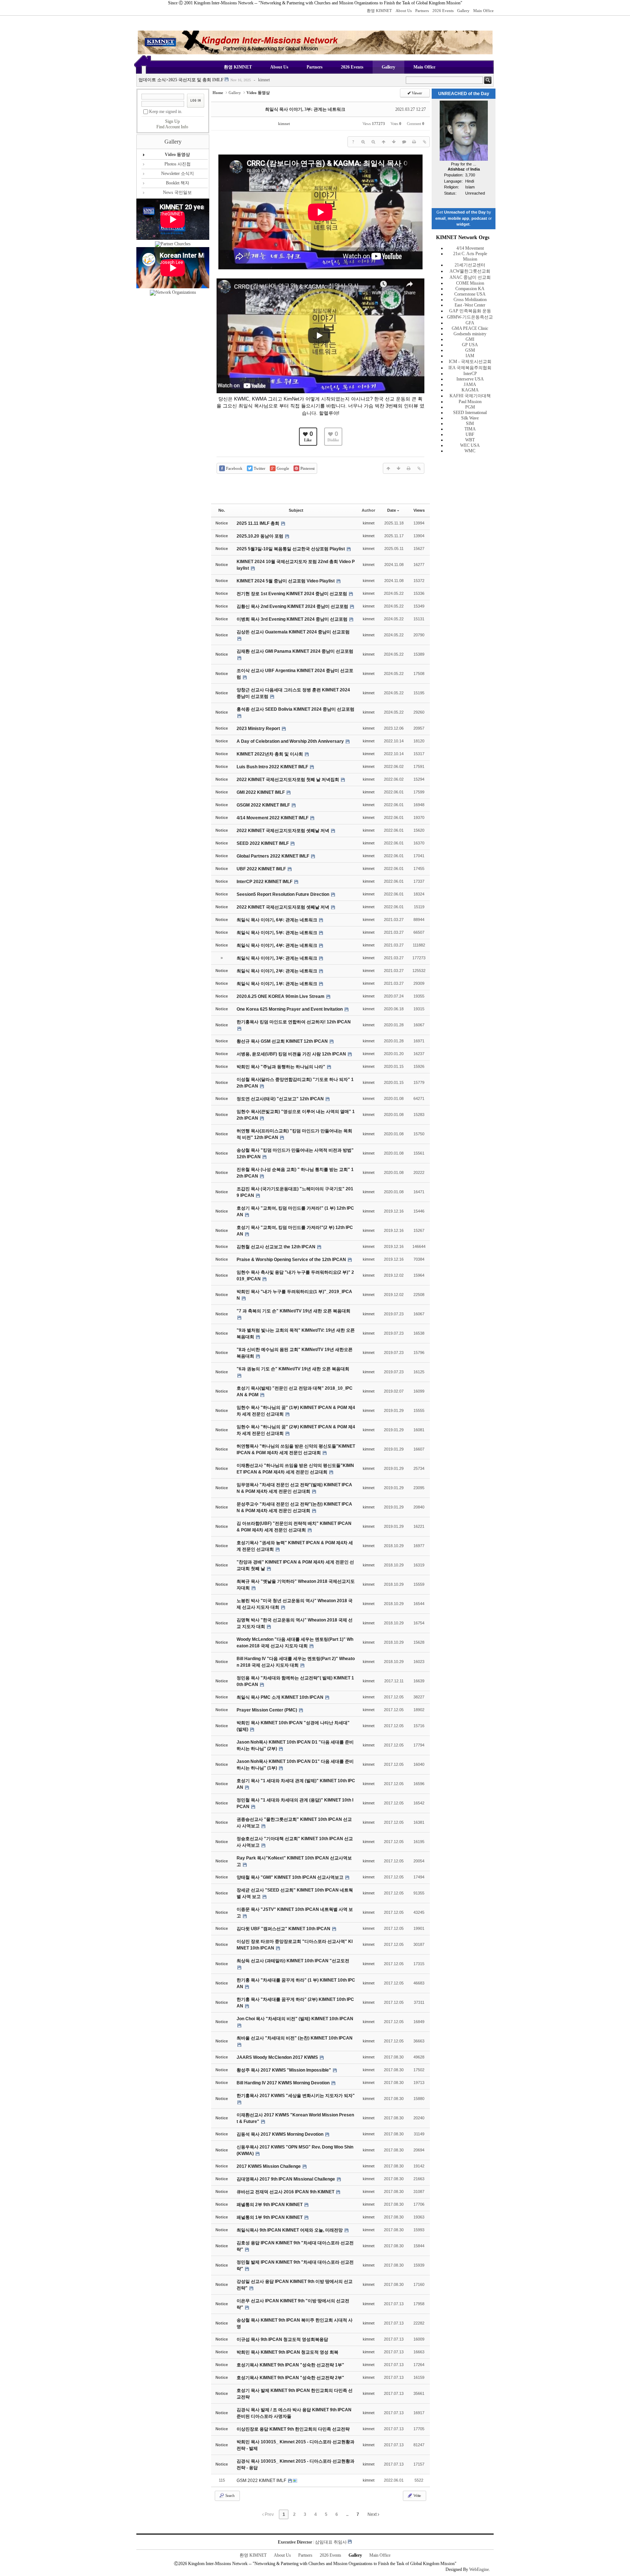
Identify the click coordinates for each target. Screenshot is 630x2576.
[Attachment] (424, 142)
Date (392, 510)
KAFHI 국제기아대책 (470, 396)
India (475, 169)
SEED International (470, 413)
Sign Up (172, 121)
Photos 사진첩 (178, 164)
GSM (470, 350)
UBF (470, 434)
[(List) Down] (394, 142)
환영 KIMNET (379, 11)
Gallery (463, 11)
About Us (404, 11)
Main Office (483, 11)
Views (419, 510)
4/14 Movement (470, 248)
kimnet (262, 80)
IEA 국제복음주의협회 (470, 368)
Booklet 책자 (178, 183)
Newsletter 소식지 (178, 173)
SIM (470, 424)
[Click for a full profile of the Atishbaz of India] (464, 159)
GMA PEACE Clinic (470, 328)
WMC (470, 451)
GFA (470, 323)
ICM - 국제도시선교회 (470, 362)
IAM (470, 356)
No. (222, 510)
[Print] (414, 142)
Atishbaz (456, 169)
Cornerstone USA (470, 294)
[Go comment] (404, 142)
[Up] (384, 142)
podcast (479, 218)
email (440, 218)
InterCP (470, 374)
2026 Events (443, 11)
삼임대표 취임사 (331, 2542)
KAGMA (470, 390)
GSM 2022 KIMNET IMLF (262, 2481)
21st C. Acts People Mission (470, 256)
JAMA (470, 385)
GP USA (470, 345)
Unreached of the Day (465, 212)
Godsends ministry (470, 334)
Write (417, 2495)
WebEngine (479, 2569)
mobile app (458, 218)
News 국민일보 (177, 192)
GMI (470, 339)
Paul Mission (470, 402)
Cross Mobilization (470, 300)
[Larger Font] (363, 142)
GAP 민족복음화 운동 (470, 311)
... (347, 2514)
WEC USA (470, 445)
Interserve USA (470, 379)
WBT (470, 440)
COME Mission (470, 283)
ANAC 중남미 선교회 (470, 277)
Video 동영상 (177, 155)
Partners (422, 11)
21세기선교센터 (470, 265)
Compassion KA (470, 289)
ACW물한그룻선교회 (470, 271)
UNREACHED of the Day (464, 94)
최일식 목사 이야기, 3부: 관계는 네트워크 (305, 109)
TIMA (470, 429)
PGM (470, 407)
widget (463, 224)
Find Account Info (172, 127)
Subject (296, 510)
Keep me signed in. (166, 112)
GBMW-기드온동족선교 (470, 317)
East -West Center (470, 305)
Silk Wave (470, 418)
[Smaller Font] (373, 142)
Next (373, 2514)
